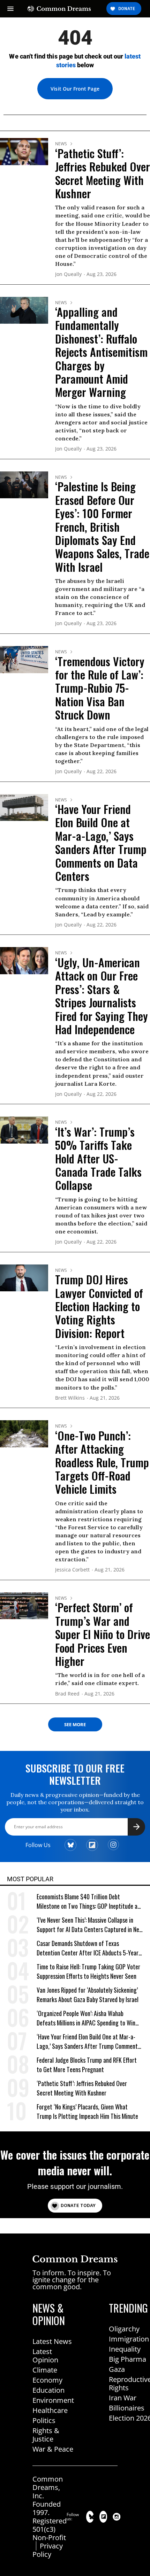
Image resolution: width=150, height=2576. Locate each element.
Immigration (129, 2339)
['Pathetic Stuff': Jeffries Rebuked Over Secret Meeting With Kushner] (24, 151)
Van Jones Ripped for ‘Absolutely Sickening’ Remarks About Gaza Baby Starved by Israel (88, 1995)
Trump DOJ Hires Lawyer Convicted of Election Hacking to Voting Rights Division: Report (99, 1306)
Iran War (123, 2398)
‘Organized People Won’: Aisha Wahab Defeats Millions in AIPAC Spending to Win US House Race (86, 2018)
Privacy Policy (48, 2550)
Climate (45, 2370)
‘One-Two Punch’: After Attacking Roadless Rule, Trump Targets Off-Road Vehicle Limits (102, 1462)
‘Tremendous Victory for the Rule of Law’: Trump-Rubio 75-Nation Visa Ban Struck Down (100, 688)
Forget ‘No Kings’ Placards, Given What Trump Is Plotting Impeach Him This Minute (87, 2112)
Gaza (117, 2369)
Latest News (52, 2341)
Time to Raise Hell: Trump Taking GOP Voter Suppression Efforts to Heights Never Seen (88, 1971)
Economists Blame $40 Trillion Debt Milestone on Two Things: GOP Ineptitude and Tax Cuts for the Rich (90, 1902)
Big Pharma (127, 2359)
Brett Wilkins (70, 1398)
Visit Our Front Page (75, 89)
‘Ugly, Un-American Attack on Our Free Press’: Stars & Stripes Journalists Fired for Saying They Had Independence (102, 996)
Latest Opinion (45, 2356)
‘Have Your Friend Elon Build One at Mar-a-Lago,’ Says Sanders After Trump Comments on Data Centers (101, 842)
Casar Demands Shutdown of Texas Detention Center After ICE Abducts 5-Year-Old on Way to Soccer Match (89, 1948)
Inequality (125, 2349)
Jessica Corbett (72, 1570)
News (61, 144)
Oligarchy (124, 2329)
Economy (47, 2380)
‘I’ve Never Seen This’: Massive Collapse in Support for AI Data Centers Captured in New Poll (90, 1925)
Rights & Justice (46, 2435)
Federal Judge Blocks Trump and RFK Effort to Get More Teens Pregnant (87, 2065)
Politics (44, 2420)
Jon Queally (68, 274)
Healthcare (50, 2410)
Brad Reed (67, 1694)
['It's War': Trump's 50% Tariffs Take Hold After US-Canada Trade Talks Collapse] (24, 1129)
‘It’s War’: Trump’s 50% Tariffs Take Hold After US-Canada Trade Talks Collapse (98, 1158)
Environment (53, 2400)
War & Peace (53, 2449)
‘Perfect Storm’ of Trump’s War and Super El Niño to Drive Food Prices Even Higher (103, 1634)
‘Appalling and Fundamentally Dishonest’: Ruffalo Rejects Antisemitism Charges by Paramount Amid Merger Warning (101, 352)
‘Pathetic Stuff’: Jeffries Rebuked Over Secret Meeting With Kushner (103, 173)
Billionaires (127, 2408)
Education (48, 2390)
